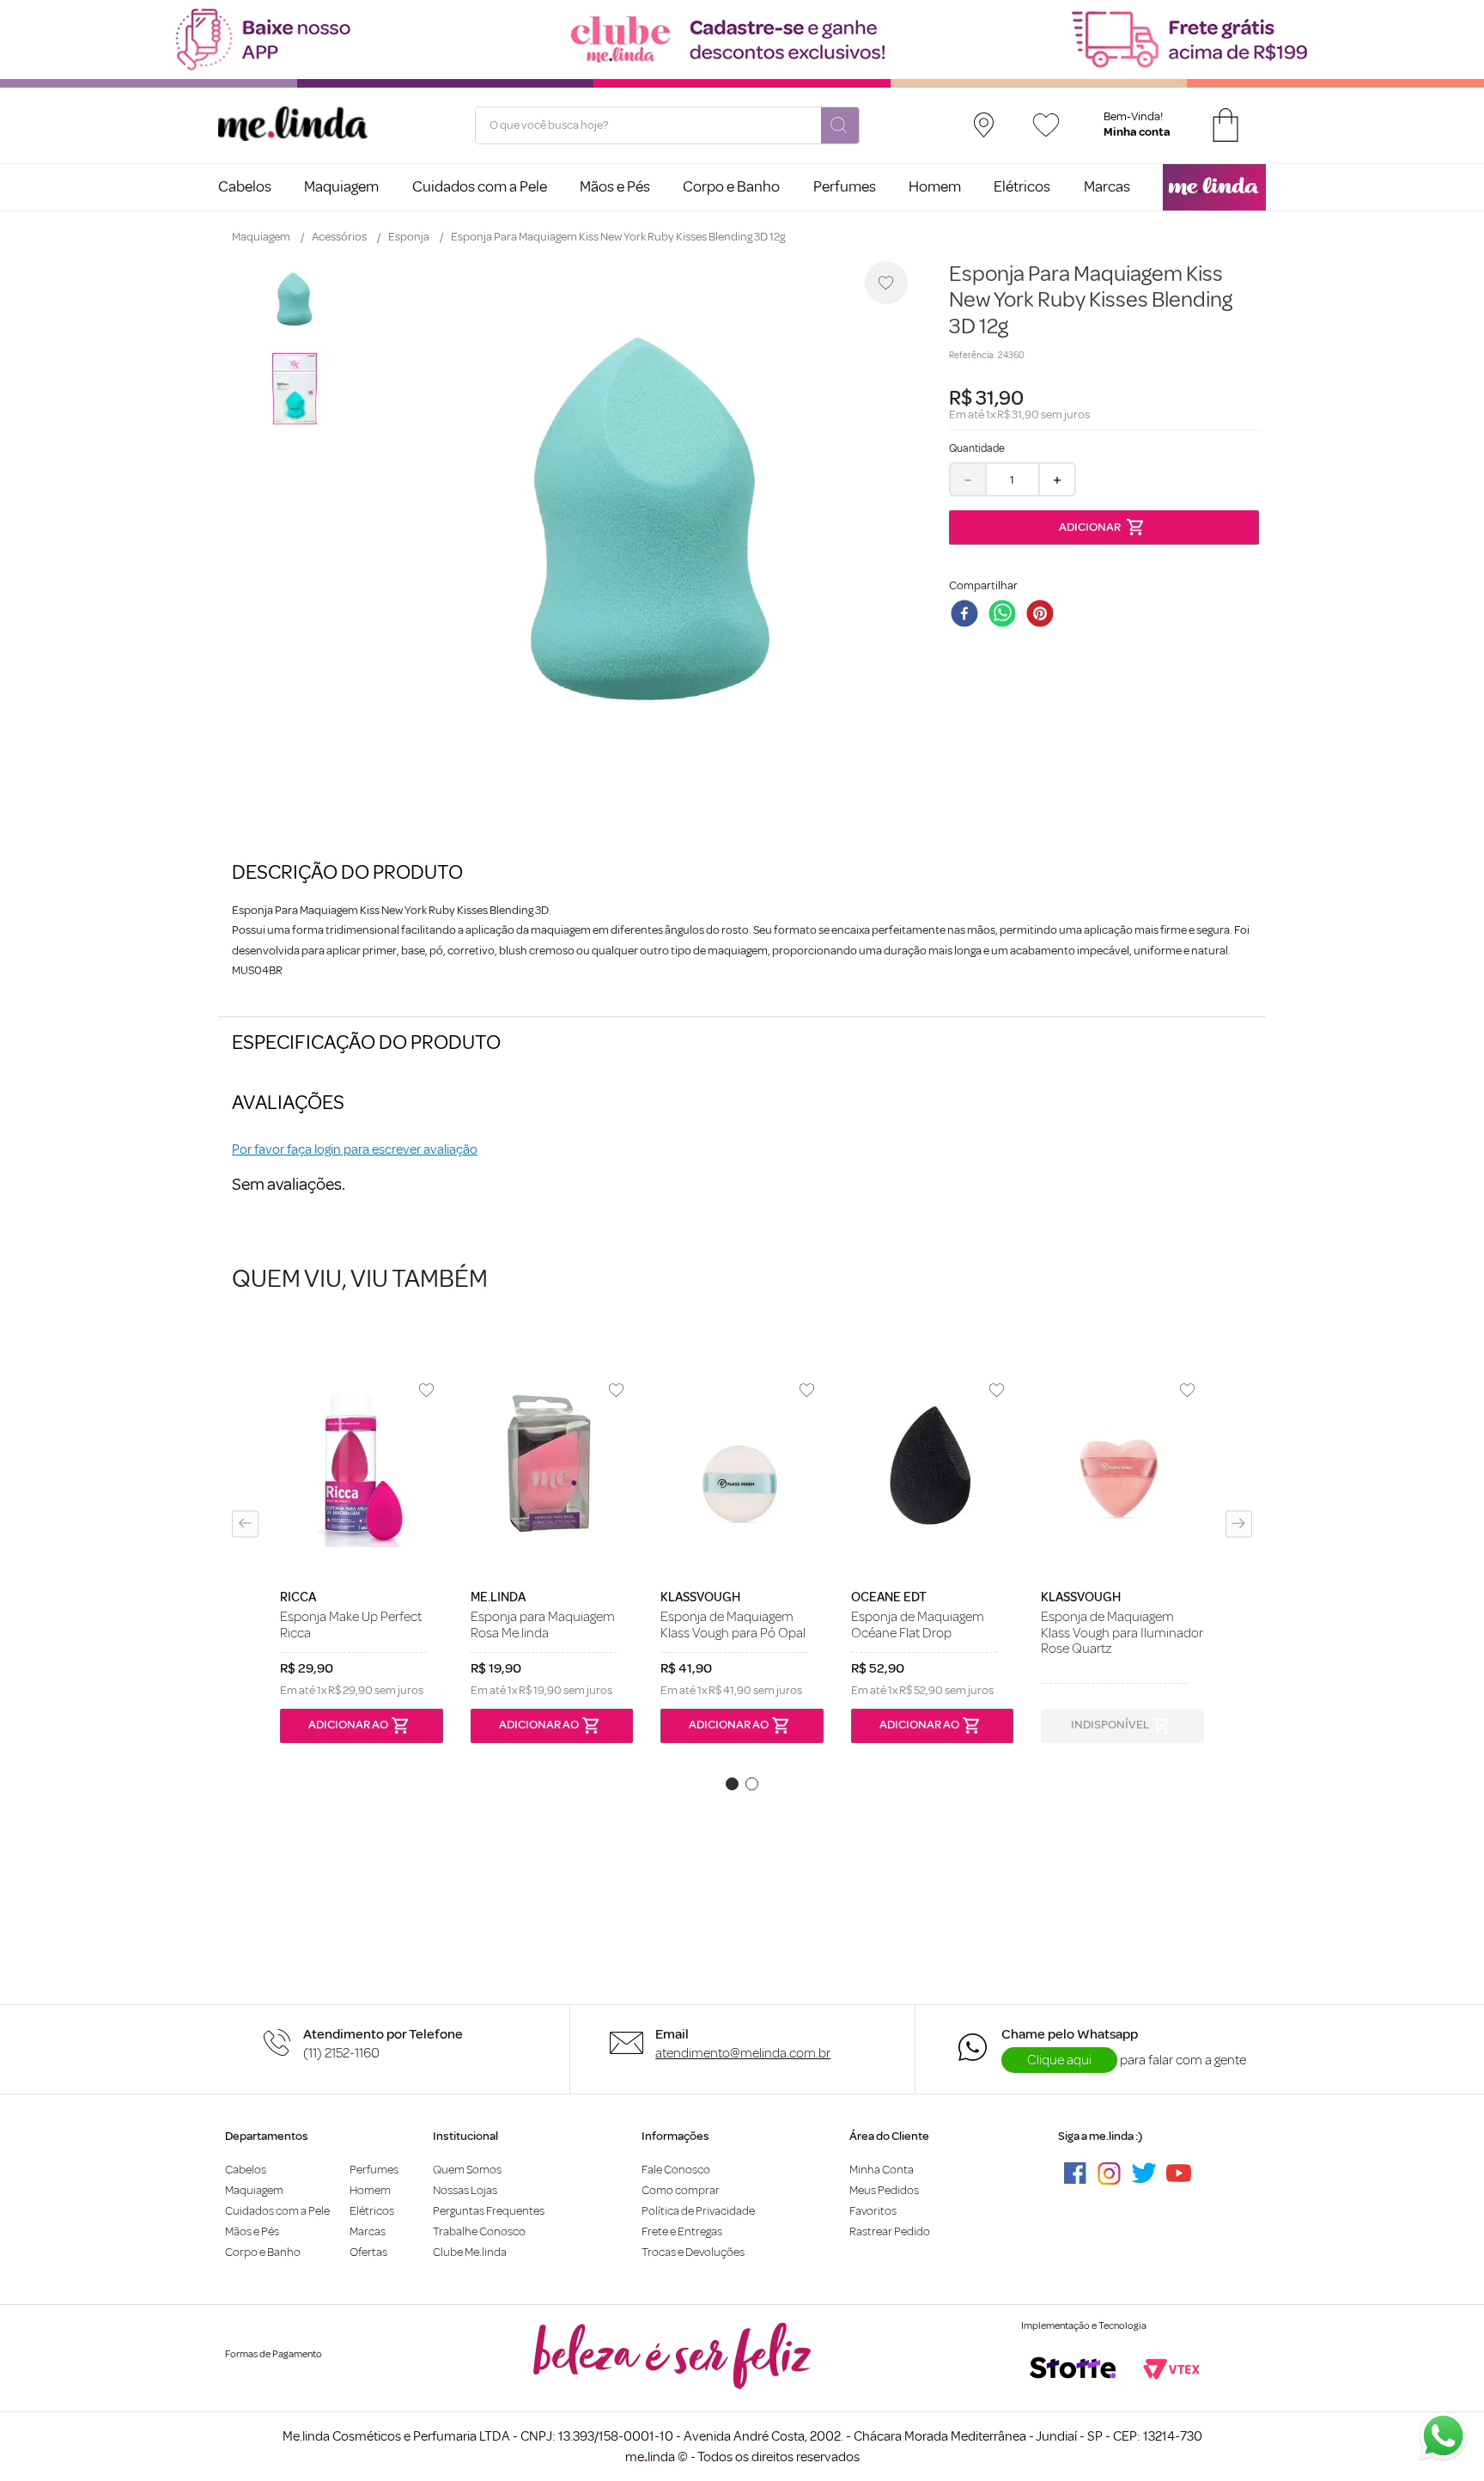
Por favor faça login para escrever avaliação (355, 1149)
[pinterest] (1043, 615)
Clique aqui (1059, 2060)
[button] (245, 1524)
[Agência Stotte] (1073, 2369)
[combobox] (667, 125)
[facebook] (968, 615)
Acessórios (339, 237)
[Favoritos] (1046, 125)
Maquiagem (261, 237)
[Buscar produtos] (840, 126)
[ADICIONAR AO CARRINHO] (1104, 527)
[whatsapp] (1006, 615)
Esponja (409, 237)
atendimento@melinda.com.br (743, 2053)
